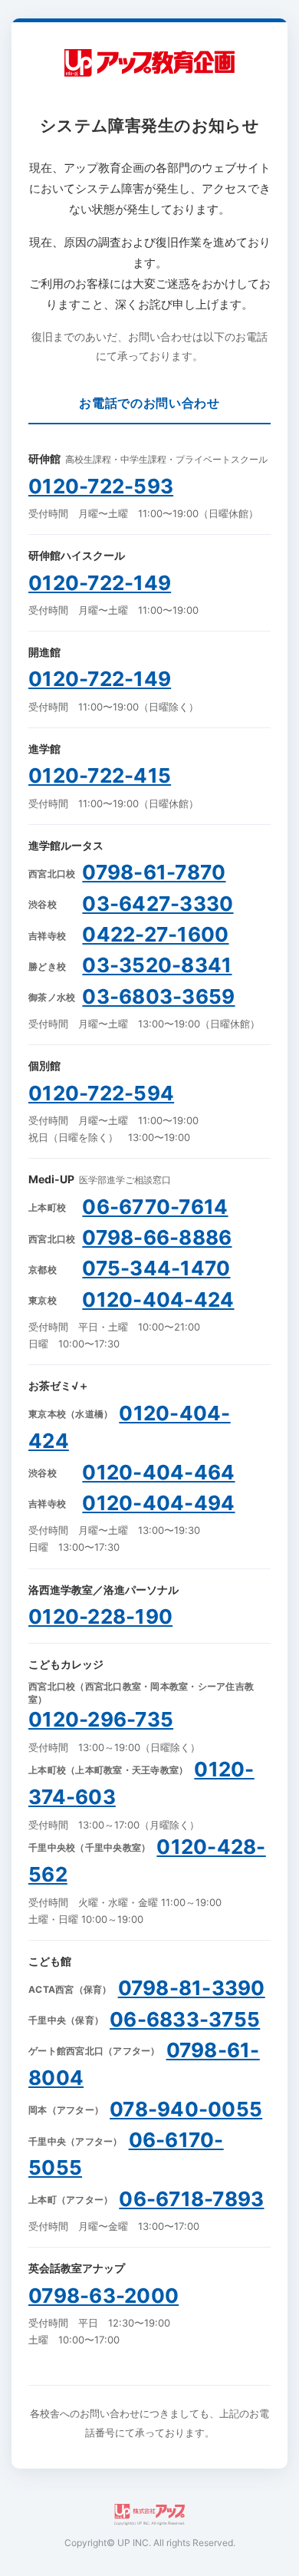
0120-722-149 (100, 583)
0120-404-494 (158, 1503)
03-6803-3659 (158, 996)
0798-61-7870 (154, 872)
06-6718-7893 (191, 2199)
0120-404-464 (158, 1472)
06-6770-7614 (155, 1207)
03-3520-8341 (157, 965)
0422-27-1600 (155, 934)
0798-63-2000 (103, 2296)
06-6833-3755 (185, 2019)
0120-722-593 (101, 486)
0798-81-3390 (192, 1988)
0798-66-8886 (157, 1237)
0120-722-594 (101, 1093)
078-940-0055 (186, 2109)
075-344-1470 (156, 1268)
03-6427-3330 (158, 904)
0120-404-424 (158, 1300)
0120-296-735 (101, 1719)
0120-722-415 (100, 775)
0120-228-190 (100, 1616)
